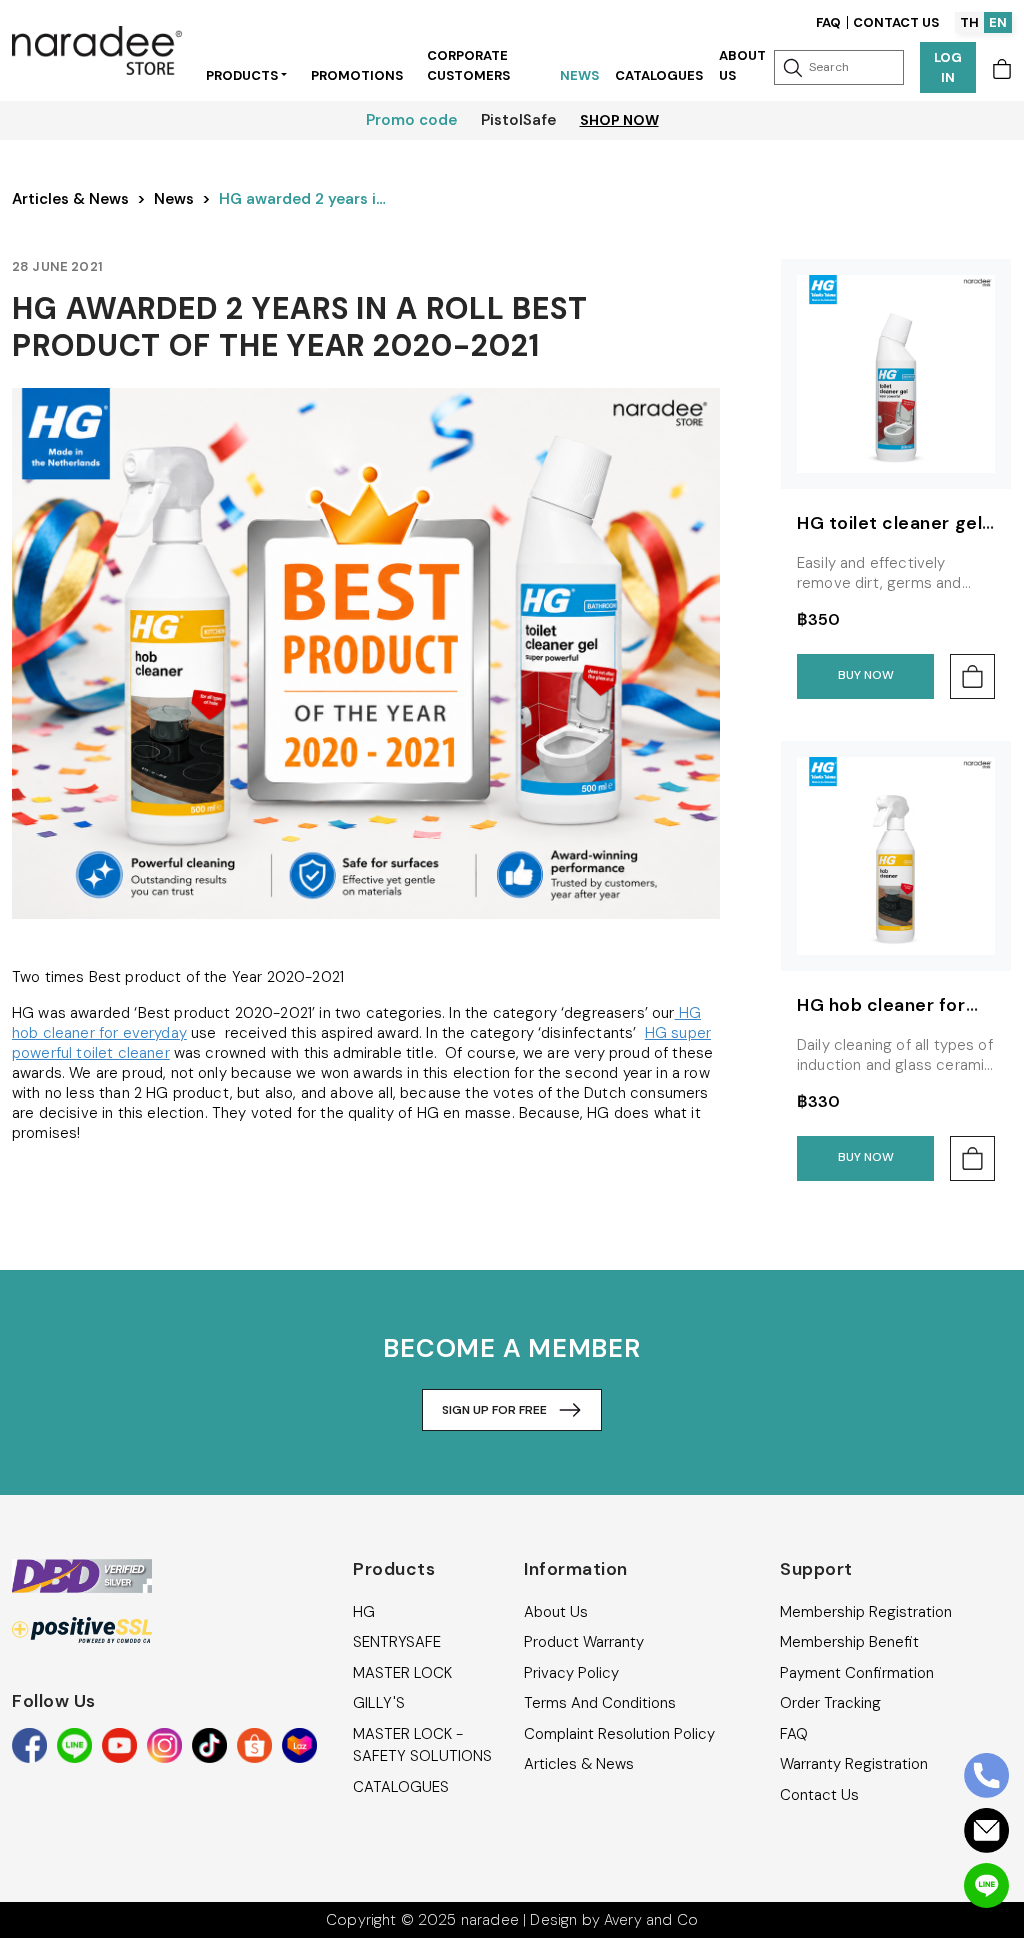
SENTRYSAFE (397, 1642)
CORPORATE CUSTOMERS (468, 65)
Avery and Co (651, 1920)
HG (364, 1612)
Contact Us (896, 22)
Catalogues (659, 75)
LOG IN (948, 67)
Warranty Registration (854, 1764)
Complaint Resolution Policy (619, 1734)
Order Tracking (830, 1703)
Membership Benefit (849, 1642)
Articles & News (70, 199)
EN (998, 22)
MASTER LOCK (402, 1673)
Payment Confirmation (857, 1673)
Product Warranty (584, 1642)
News (579, 75)
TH (969, 22)
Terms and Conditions (600, 1703)
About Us (742, 65)
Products (242, 75)
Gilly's (379, 1703)
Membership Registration (866, 1612)
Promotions (357, 75)
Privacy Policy (571, 1673)
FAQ (828, 22)
